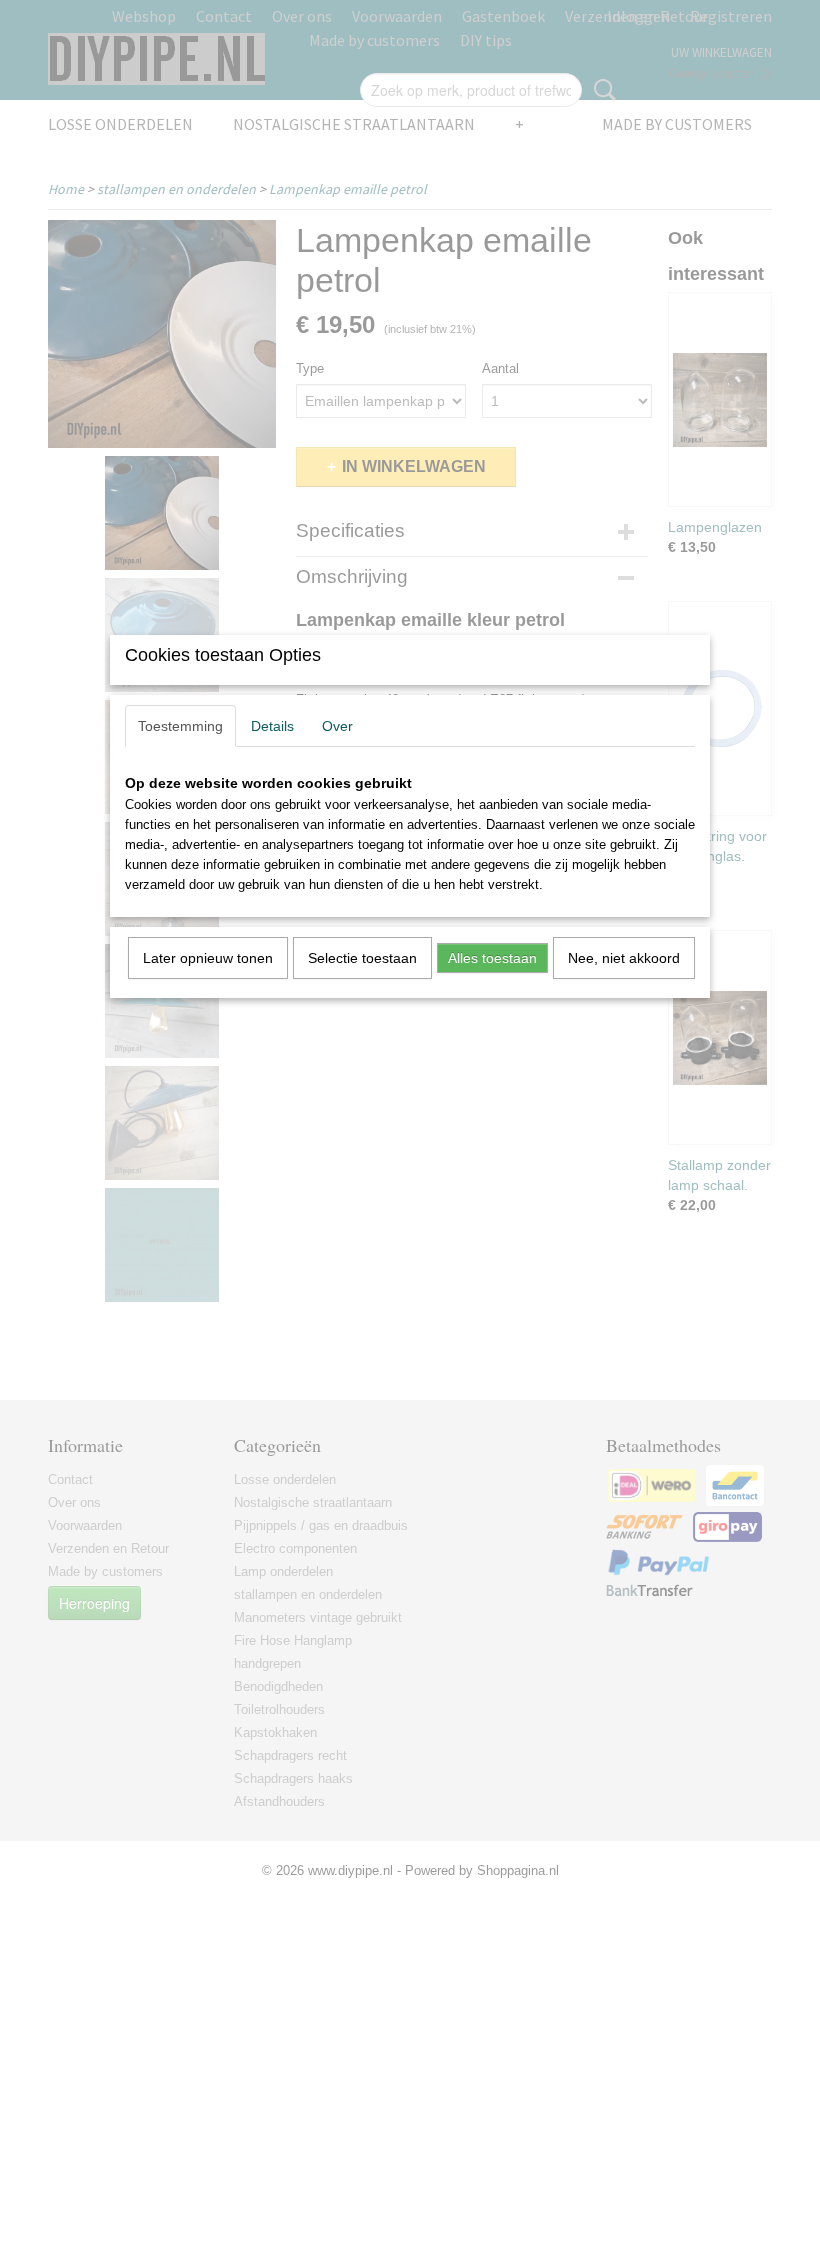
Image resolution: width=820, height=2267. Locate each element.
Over (337, 726)
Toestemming (180, 726)
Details (272, 726)
